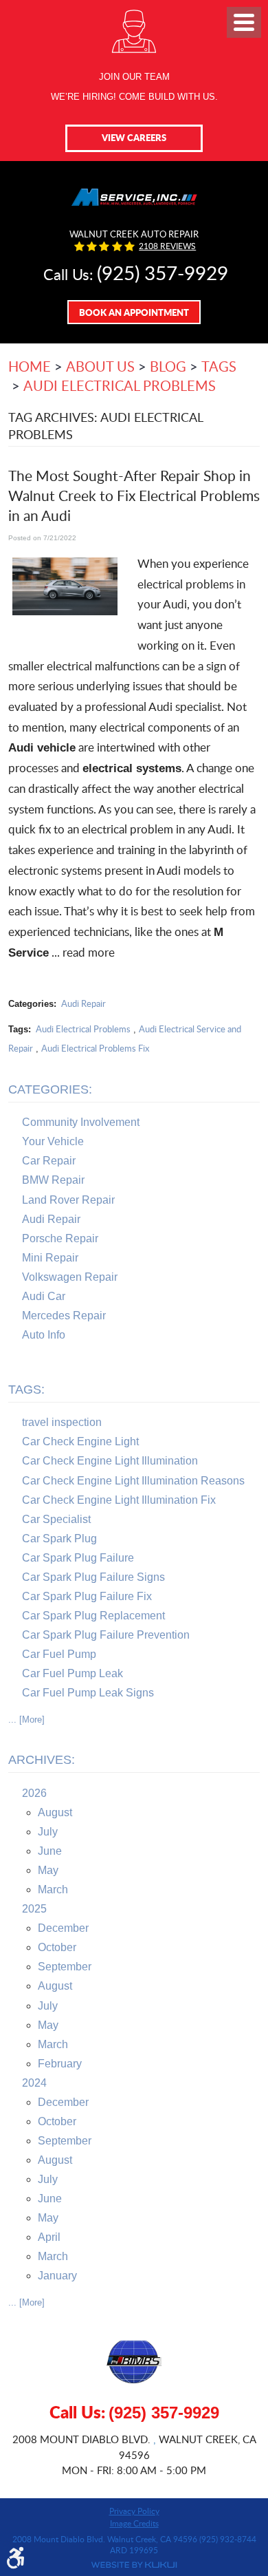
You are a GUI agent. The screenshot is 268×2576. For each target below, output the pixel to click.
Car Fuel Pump (59, 1654)
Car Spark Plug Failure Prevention (106, 1635)
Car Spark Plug (59, 1539)
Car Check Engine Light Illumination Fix (119, 1500)
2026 (34, 1793)
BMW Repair (53, 1180)
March (53, 1890)
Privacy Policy (134, 2511)
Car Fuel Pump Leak (72, 1673)
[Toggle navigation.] (244, 22)
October (57, 1947)
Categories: (50, 1089)
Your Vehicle (53, 1141)
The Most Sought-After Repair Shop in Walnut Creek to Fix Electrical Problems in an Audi (134, 496)
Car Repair (49, 1161)
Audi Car (44, 1296)
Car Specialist (56, 1519)
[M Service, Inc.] (134, 194)
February (60, 2064)
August (55, 1812)
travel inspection (62, 1422)
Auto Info (44, 1335)
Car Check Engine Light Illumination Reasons (133, 1481)
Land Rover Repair (68, 1200)
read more (89, 952)
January (57, 2276)
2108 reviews (167, 246)
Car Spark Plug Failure (78, 1558)
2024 (34, 2083)
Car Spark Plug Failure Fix (87, 1596)
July (48, 1832)
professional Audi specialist (153, 706)
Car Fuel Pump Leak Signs (88, 1693)
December (63, 1928)
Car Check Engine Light (80, 1441)
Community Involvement (81, 1122)
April (49, 2237)
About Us (100, 366)
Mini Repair (50, 1258)
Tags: (26, 1390)
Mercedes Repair (64, 1316)
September (65, 1967)
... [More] (26, 1720)
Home (30, 366)
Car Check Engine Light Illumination (110, 1461)
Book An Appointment (134, 312)
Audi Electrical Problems (120, 385)
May (48, 1870)
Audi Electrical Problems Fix (95, 1048)
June (50, 1851)
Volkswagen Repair (70, 1277)
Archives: (42, 1760)
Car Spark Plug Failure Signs (93, 1577)
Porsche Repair (60, 1238)
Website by (134, 2565)
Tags (219, 366)
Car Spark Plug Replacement (93, 1616)
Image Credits (134, 2523)
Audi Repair (83, 1003)
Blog (168, 366)
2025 (34, 1909)
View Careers (134, 137)
